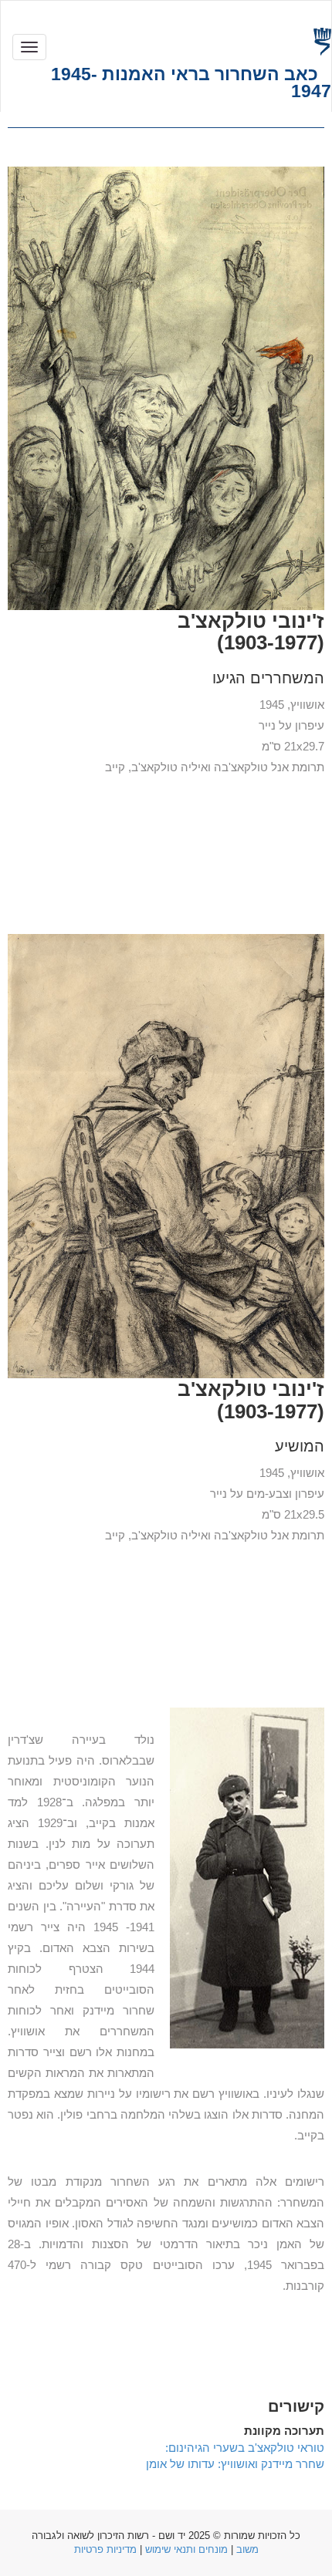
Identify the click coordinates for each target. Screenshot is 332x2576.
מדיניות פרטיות (105, 2549)
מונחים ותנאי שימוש (186, 2549)
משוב (247, 2549)
